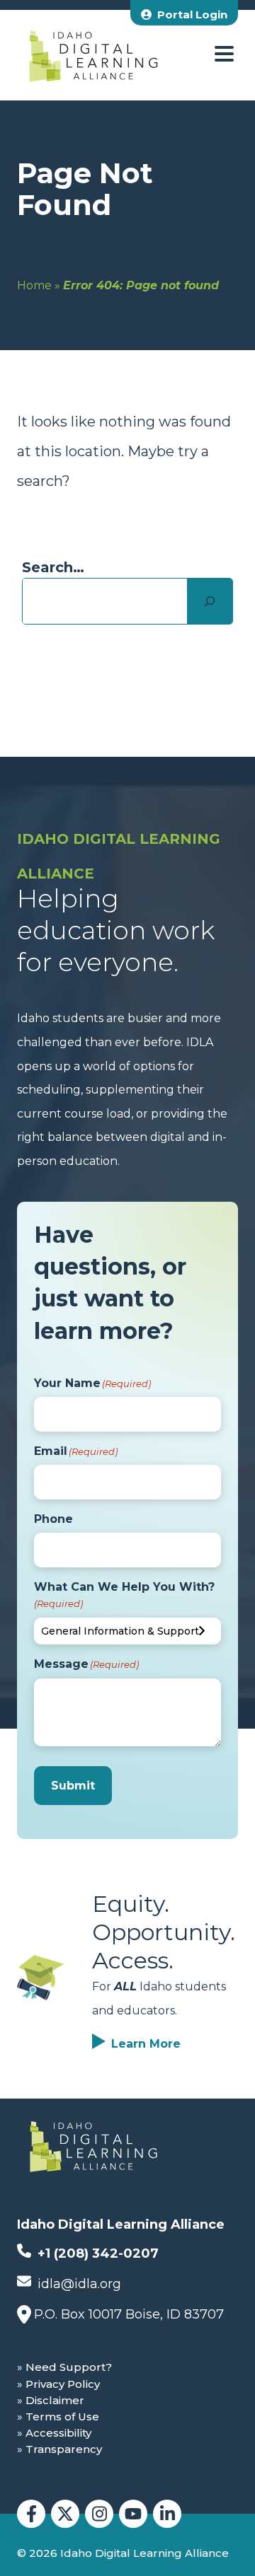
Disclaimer (55, 2400)
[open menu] (224, 55)
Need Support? (69, 2367)
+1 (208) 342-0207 (96, 2253)
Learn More (146, 2044)
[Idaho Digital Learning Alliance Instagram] (99, 2514)
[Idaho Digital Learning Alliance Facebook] (31, 2514)
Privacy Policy (63, 2384)
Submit (73, 1786)
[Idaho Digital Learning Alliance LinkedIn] (167, 2514)
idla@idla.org (78, 2284)
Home (34, 285)
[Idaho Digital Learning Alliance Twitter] (65, 2514)
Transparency (64, 2449)
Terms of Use (62, 2417)
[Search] (210, 601)
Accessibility (58, 2433)
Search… (53, 567)
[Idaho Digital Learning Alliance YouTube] (133, 2514)
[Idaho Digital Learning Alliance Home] (93, 55)
